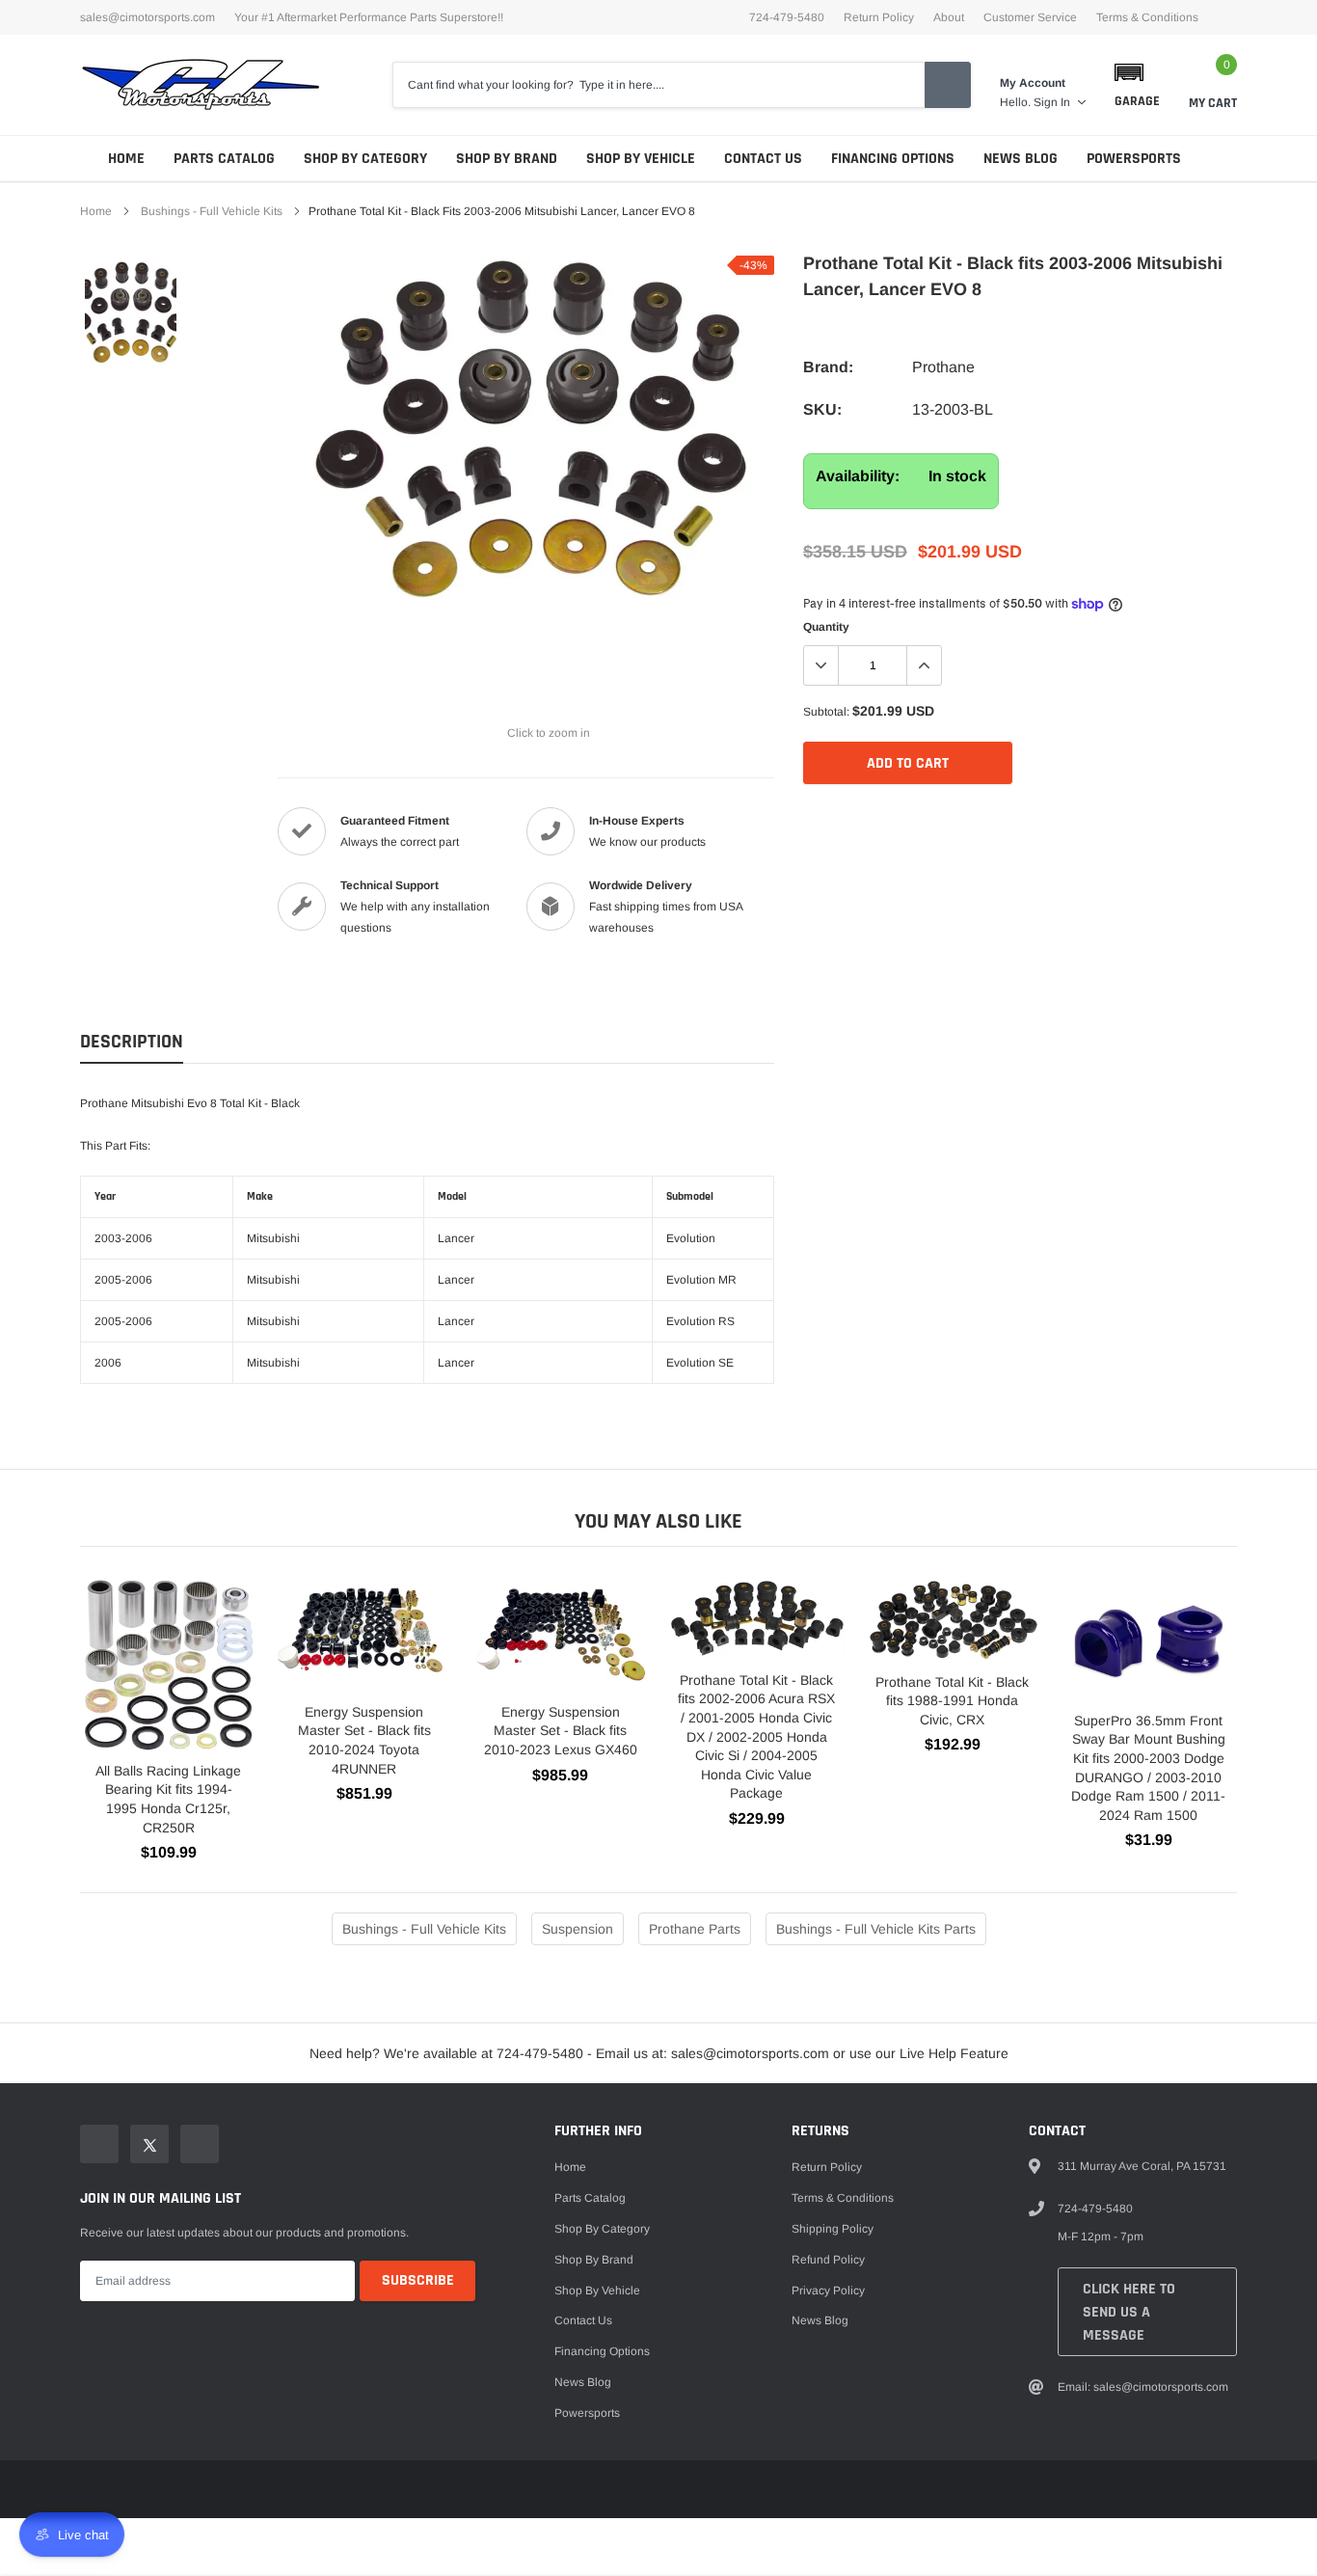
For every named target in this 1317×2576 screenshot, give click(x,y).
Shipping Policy (833, 2229)
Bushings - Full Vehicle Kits (212, 211)
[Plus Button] (924, 665)
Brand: (828, 367)
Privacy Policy (828, 2291)
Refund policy (828, 2260)
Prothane (943, 367)
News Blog (1021, 159)
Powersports (1134, 159)
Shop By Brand (507, 159)
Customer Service (1030, 17)
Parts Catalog (224, 159)
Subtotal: (826, 712)
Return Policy (879, 17)
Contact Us (763, 159)
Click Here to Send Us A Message (1129, 2312)
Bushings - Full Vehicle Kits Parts (876, 1929)
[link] (131, 313)
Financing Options (893, 159)
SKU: (822, 409)
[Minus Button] (821, 665)
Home (126, 159)
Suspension (578, 1929)
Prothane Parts (695, 1929)
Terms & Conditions (1147, 17)
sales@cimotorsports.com (148, 17)
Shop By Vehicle (641, 159)
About (949, 17)
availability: (858, 476)
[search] (948, 85)
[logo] (201, 85)
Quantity (826, 627)
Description (132, 1042)
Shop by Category (365, 159)
